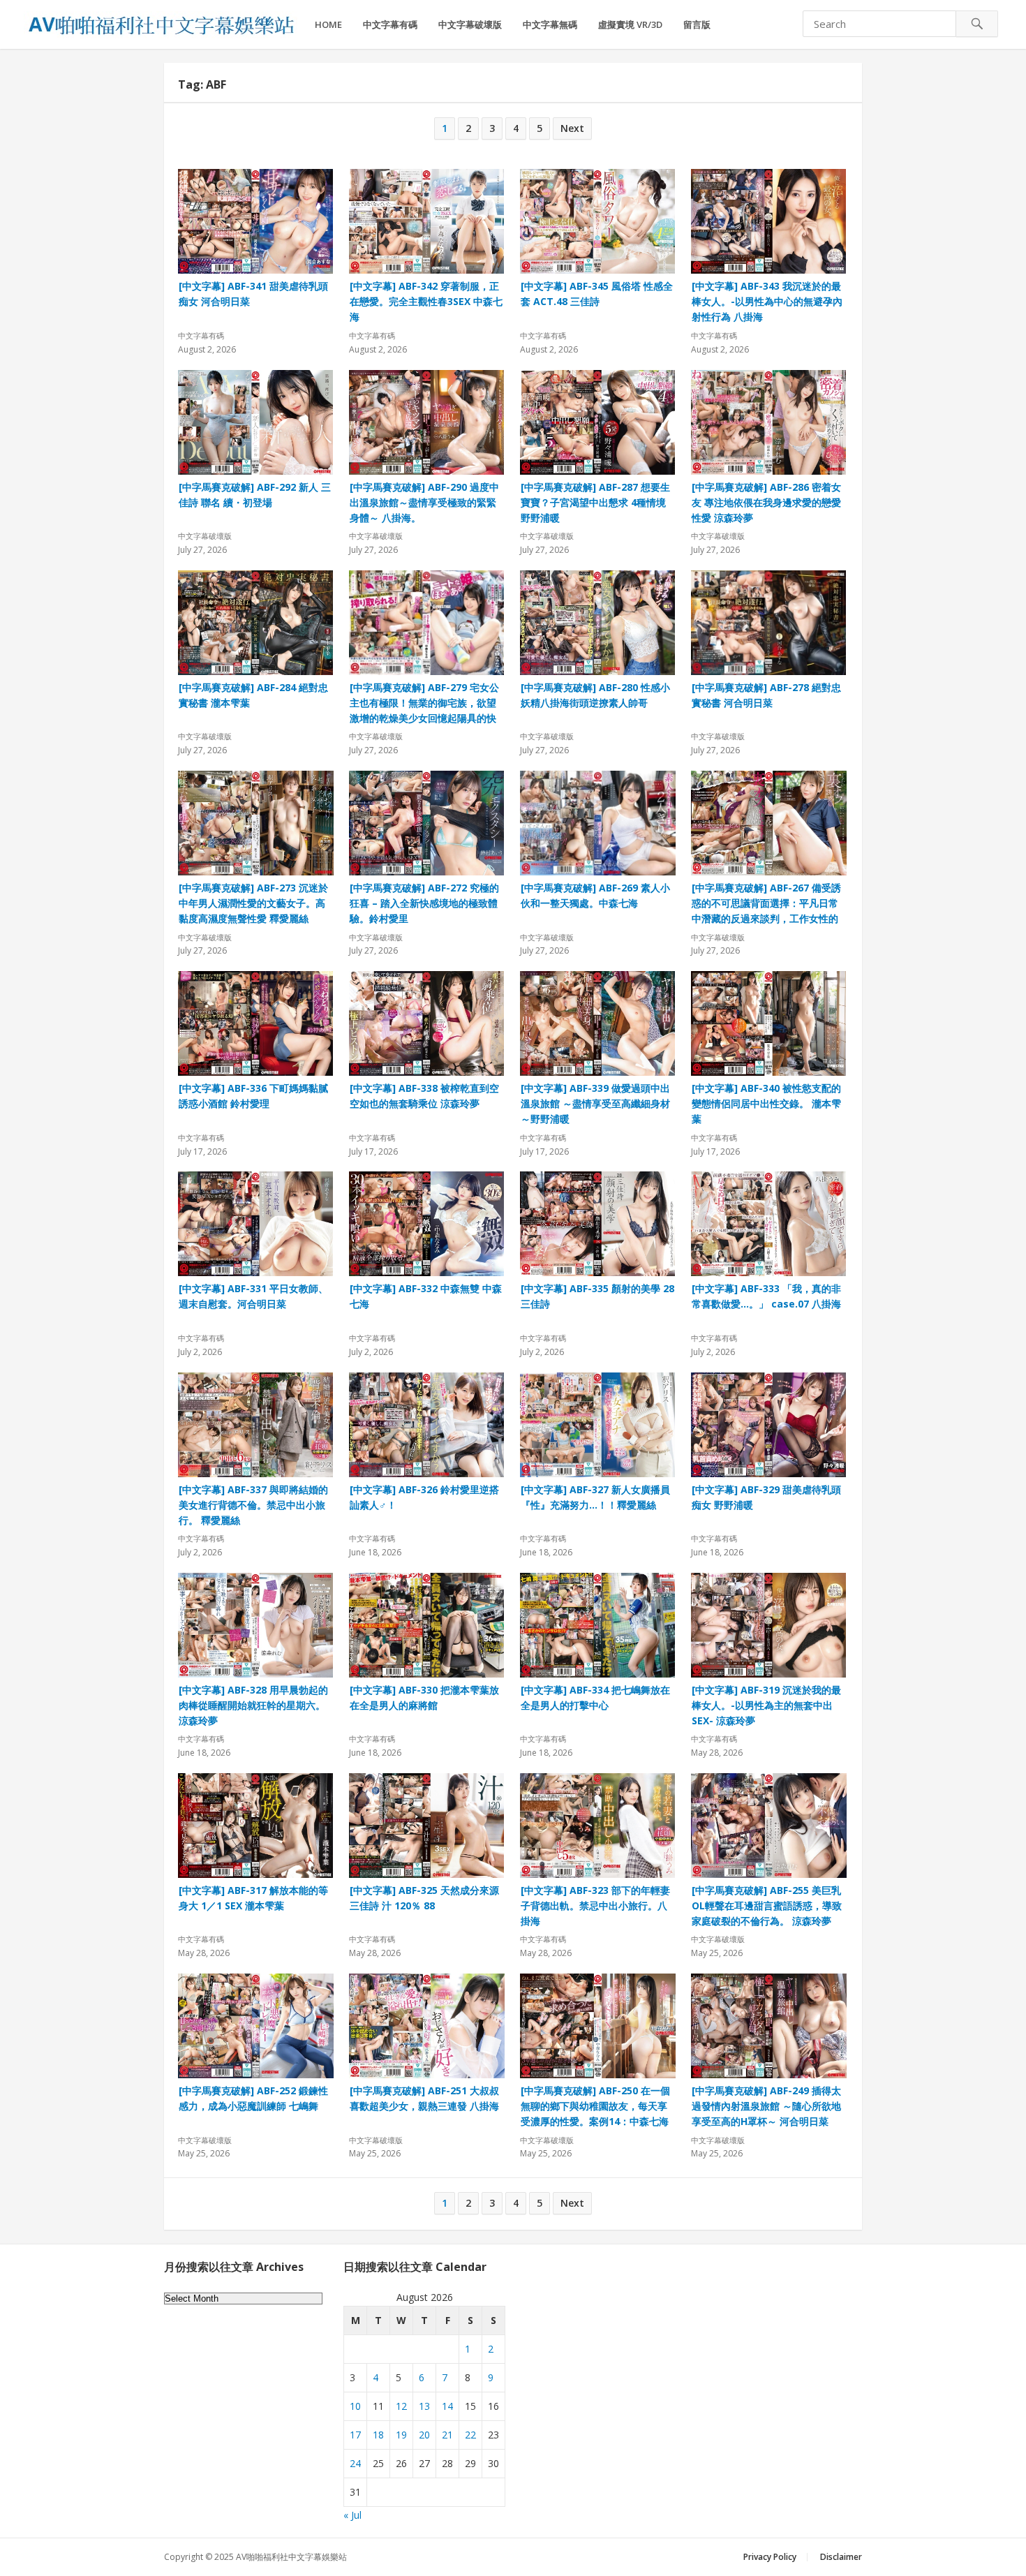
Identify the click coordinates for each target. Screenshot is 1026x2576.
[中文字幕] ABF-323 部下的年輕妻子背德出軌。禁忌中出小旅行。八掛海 (595, 1905)
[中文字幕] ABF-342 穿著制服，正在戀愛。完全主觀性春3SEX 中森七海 (426, 301)
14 (447, 2406)
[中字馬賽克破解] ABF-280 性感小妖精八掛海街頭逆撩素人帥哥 (595, 695)
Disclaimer (841, 2557)
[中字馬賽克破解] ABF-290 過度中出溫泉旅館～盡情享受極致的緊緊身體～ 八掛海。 (424, 502)
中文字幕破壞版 (470, 24)
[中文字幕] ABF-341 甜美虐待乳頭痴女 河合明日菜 (253, 294)
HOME (328, 24)
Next (572, 128)
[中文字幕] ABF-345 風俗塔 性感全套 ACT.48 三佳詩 (597, 294)
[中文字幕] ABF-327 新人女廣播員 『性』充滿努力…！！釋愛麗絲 (595, 1497)
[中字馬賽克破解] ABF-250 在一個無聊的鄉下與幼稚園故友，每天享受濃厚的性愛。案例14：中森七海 (595, 2106)
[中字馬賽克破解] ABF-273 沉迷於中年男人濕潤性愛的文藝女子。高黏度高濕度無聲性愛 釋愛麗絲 (253, 903)
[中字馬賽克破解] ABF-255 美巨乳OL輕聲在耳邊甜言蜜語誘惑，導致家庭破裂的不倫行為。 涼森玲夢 (767, 1905)
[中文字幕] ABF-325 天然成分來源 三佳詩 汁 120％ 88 (424, 1898)
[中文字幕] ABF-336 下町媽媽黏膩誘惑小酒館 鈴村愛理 (253, 1096)
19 (401, 2435)
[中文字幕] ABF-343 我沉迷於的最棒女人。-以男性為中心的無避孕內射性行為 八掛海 (767, 301)
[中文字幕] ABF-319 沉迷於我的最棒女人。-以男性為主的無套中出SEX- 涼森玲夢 (766, 1705)
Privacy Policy (770, 2557)
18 (378, 2435)
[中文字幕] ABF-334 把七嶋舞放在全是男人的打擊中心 (595, 1697)
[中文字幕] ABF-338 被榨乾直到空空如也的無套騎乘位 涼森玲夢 (424, 1096)
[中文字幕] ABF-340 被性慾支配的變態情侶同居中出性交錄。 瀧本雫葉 (766, 1103)
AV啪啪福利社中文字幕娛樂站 (291, 2557)
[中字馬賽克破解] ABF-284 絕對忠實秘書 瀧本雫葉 (253, 695)
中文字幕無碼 (550, 24)
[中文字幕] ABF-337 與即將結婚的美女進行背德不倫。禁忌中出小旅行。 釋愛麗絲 (253, 1505)
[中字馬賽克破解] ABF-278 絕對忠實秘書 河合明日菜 (766, 695)
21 (447, 2435)
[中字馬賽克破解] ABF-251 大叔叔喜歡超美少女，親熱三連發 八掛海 (424, 2098)
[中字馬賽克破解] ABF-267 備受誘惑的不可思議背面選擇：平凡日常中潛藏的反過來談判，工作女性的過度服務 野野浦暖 (766, 903)
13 (424, 2406)
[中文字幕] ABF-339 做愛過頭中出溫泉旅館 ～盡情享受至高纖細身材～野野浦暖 (595, 1103)
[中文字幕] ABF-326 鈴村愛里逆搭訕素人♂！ (424, 1497)
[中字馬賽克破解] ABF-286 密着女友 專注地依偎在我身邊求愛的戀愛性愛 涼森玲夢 (766, 502)
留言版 (697, 24)
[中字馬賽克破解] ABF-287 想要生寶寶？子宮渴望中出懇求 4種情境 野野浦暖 (595, 502)
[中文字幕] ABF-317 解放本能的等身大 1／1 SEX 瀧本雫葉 (253, 1898)
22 (470, 2435)
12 (401, 2406)
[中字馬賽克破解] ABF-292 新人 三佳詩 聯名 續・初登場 (255, 495)
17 (355, 2435)
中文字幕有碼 (390, 24)
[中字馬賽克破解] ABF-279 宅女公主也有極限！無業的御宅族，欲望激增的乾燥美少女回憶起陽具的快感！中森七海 (424, 703)
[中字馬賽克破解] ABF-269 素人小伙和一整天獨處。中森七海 (595, 895)
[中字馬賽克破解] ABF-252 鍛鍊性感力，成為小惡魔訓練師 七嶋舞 (253, 2098)
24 (355, 2463)
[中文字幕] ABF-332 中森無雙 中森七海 (426, 1296)
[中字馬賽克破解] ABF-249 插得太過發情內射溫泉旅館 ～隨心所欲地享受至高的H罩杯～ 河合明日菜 (766, 2106)
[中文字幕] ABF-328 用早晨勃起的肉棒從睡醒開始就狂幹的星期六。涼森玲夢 (253, 1705)
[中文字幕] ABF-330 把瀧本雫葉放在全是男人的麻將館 (424, 1697)
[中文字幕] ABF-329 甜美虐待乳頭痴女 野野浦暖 (766, 1497)
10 (355, 2406)
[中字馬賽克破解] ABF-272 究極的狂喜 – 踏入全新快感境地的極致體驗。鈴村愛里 (424, 903)
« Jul (352, 2515)
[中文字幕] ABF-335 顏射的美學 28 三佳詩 (597, 1296)
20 (424, 2435)
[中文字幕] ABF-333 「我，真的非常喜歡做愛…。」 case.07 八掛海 (766, 1296)
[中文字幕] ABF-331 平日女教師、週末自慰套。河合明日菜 (253, 1296)
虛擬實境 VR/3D (630, 24)
